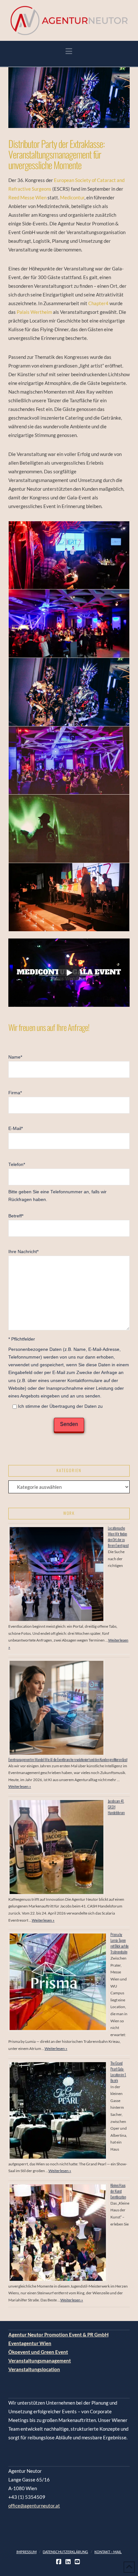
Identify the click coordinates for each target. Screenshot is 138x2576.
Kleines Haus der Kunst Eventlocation (118, 2191)
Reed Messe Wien (28, 197)
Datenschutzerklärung (65, 2552)
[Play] (69, 973)
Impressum (26, 2552)
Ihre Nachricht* (23, 1252)
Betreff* (16, 1216)
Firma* (15, 1093)
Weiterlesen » (20, 1786)
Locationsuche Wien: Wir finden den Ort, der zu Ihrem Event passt (118, 1537)
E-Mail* (16, 1129)
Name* (15, 1057)
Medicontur (72, 197)
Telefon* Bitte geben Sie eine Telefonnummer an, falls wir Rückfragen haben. (57, 1182)
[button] (69, 51)
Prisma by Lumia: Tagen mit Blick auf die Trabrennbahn (120, 1943)
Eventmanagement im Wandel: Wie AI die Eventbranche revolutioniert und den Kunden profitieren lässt (68, 1759)
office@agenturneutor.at (34, 2506)
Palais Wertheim (34, 312)
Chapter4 (99, 303)
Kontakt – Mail (108, 2552)
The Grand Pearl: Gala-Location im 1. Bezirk (118, 2072)
